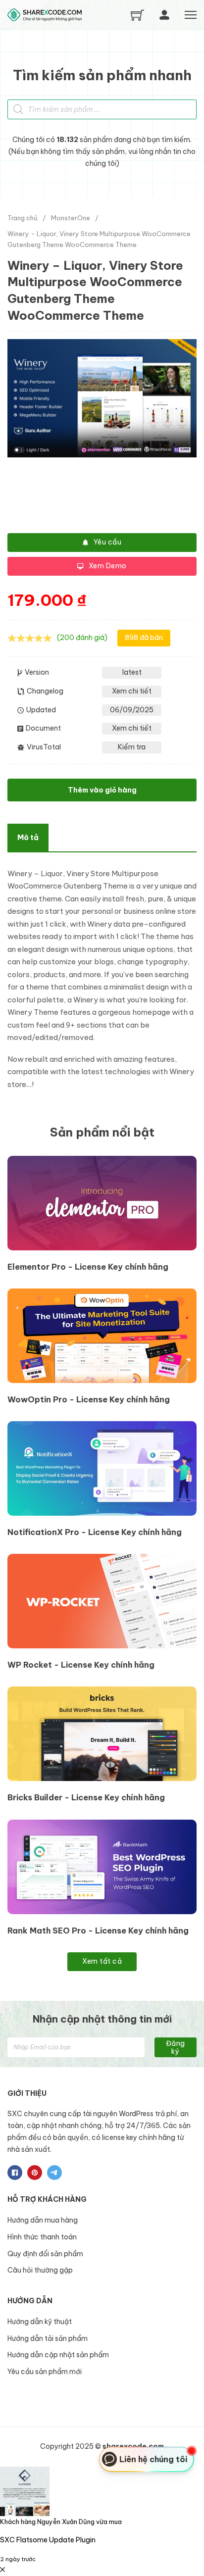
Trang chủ (23, 218)
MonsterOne (71, 218)
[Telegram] (54, 2173)
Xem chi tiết (132, 691)
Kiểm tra (132, 747)
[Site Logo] (45, 15)
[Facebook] (15, 2173)
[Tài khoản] (164, 15)
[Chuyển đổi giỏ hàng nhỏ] (137, 15)
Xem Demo (108, 566)
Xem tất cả (102, 1961)
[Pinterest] (35, 2173)
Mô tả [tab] (28, 837)
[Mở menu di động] (191, 15)
